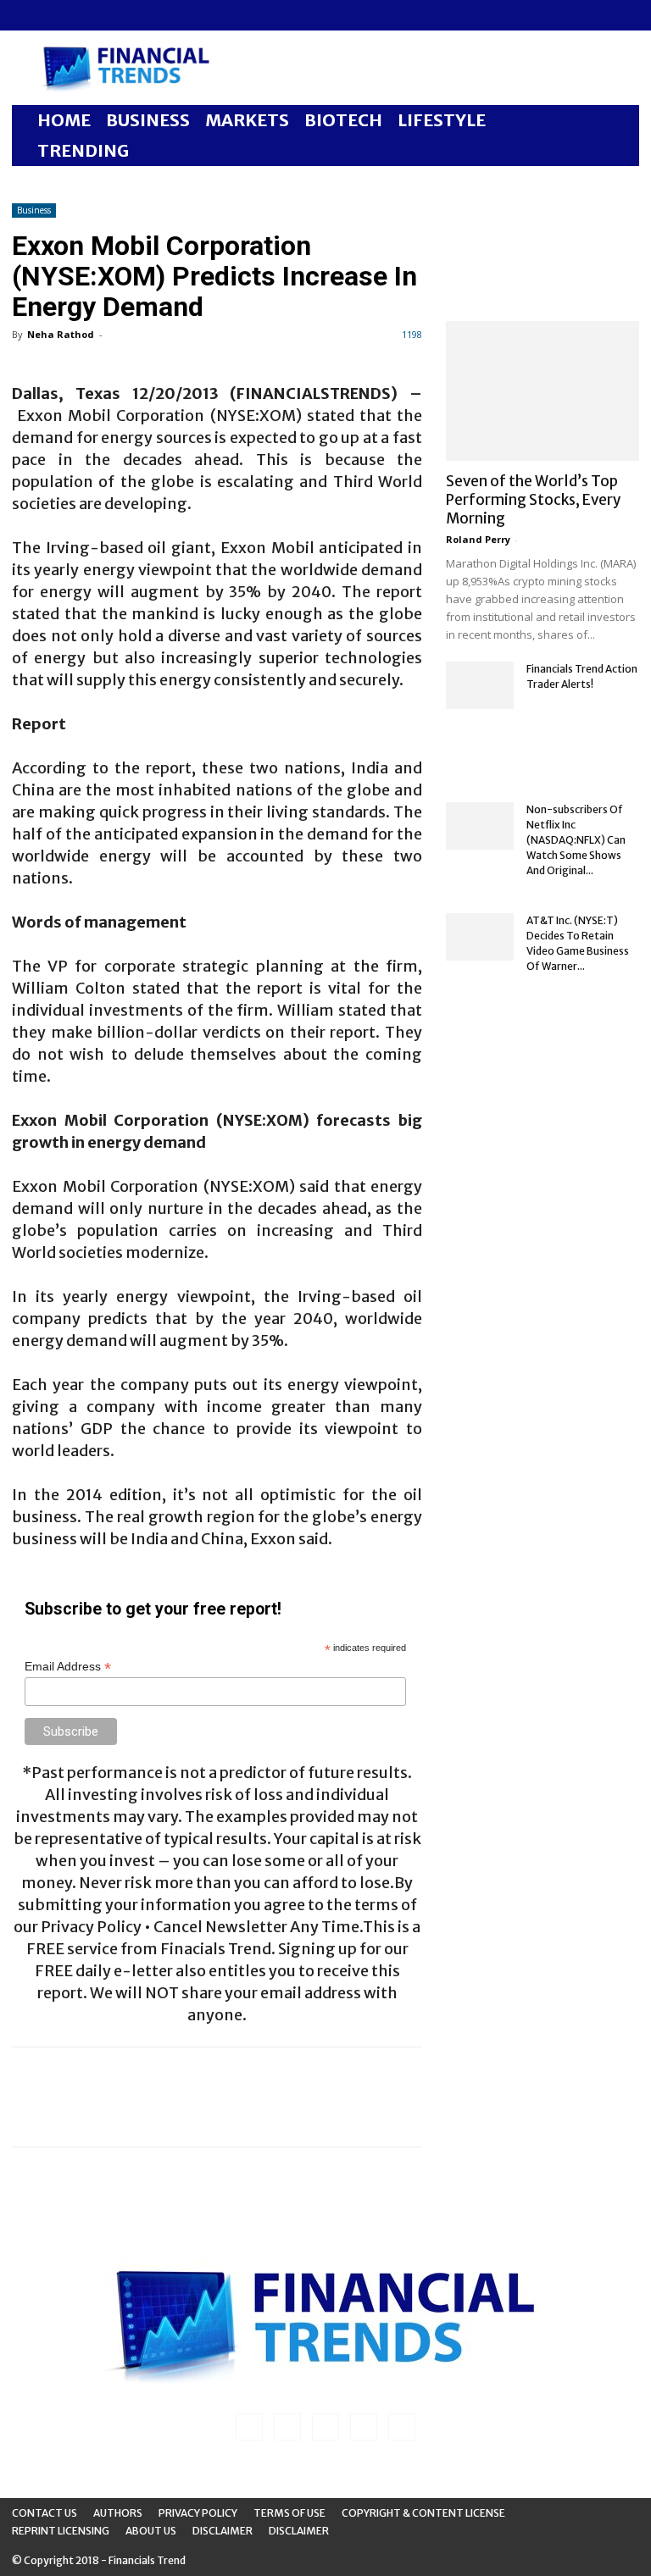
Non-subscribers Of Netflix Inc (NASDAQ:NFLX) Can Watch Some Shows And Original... (576, 840)
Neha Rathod (61, 334)
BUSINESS (148, 120)
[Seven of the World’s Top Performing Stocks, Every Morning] (542, 391)
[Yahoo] (136, 15)
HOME (64, 120)
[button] (619, 121)
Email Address (68, 1667)
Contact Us (45, 2513)
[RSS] (81, 15)
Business (34, 210)
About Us (151, 2531)
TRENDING (83, 150)
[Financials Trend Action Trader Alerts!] (480, 685)
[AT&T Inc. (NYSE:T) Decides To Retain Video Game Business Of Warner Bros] (480, 937)
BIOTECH (343, 120)
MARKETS (247, 120)
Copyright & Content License (423, 2513)
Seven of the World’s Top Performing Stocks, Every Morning (533, 500)
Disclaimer (223, 2531)
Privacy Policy (198, 2513)
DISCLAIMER (299, 2531)
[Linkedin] (53, 15)
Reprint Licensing (61, 2531)
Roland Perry (478, 539)
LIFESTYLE (442, 120)
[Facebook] (25, 15)
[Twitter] (108, 15)
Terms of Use (289, 2513)
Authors (118, 2513)
